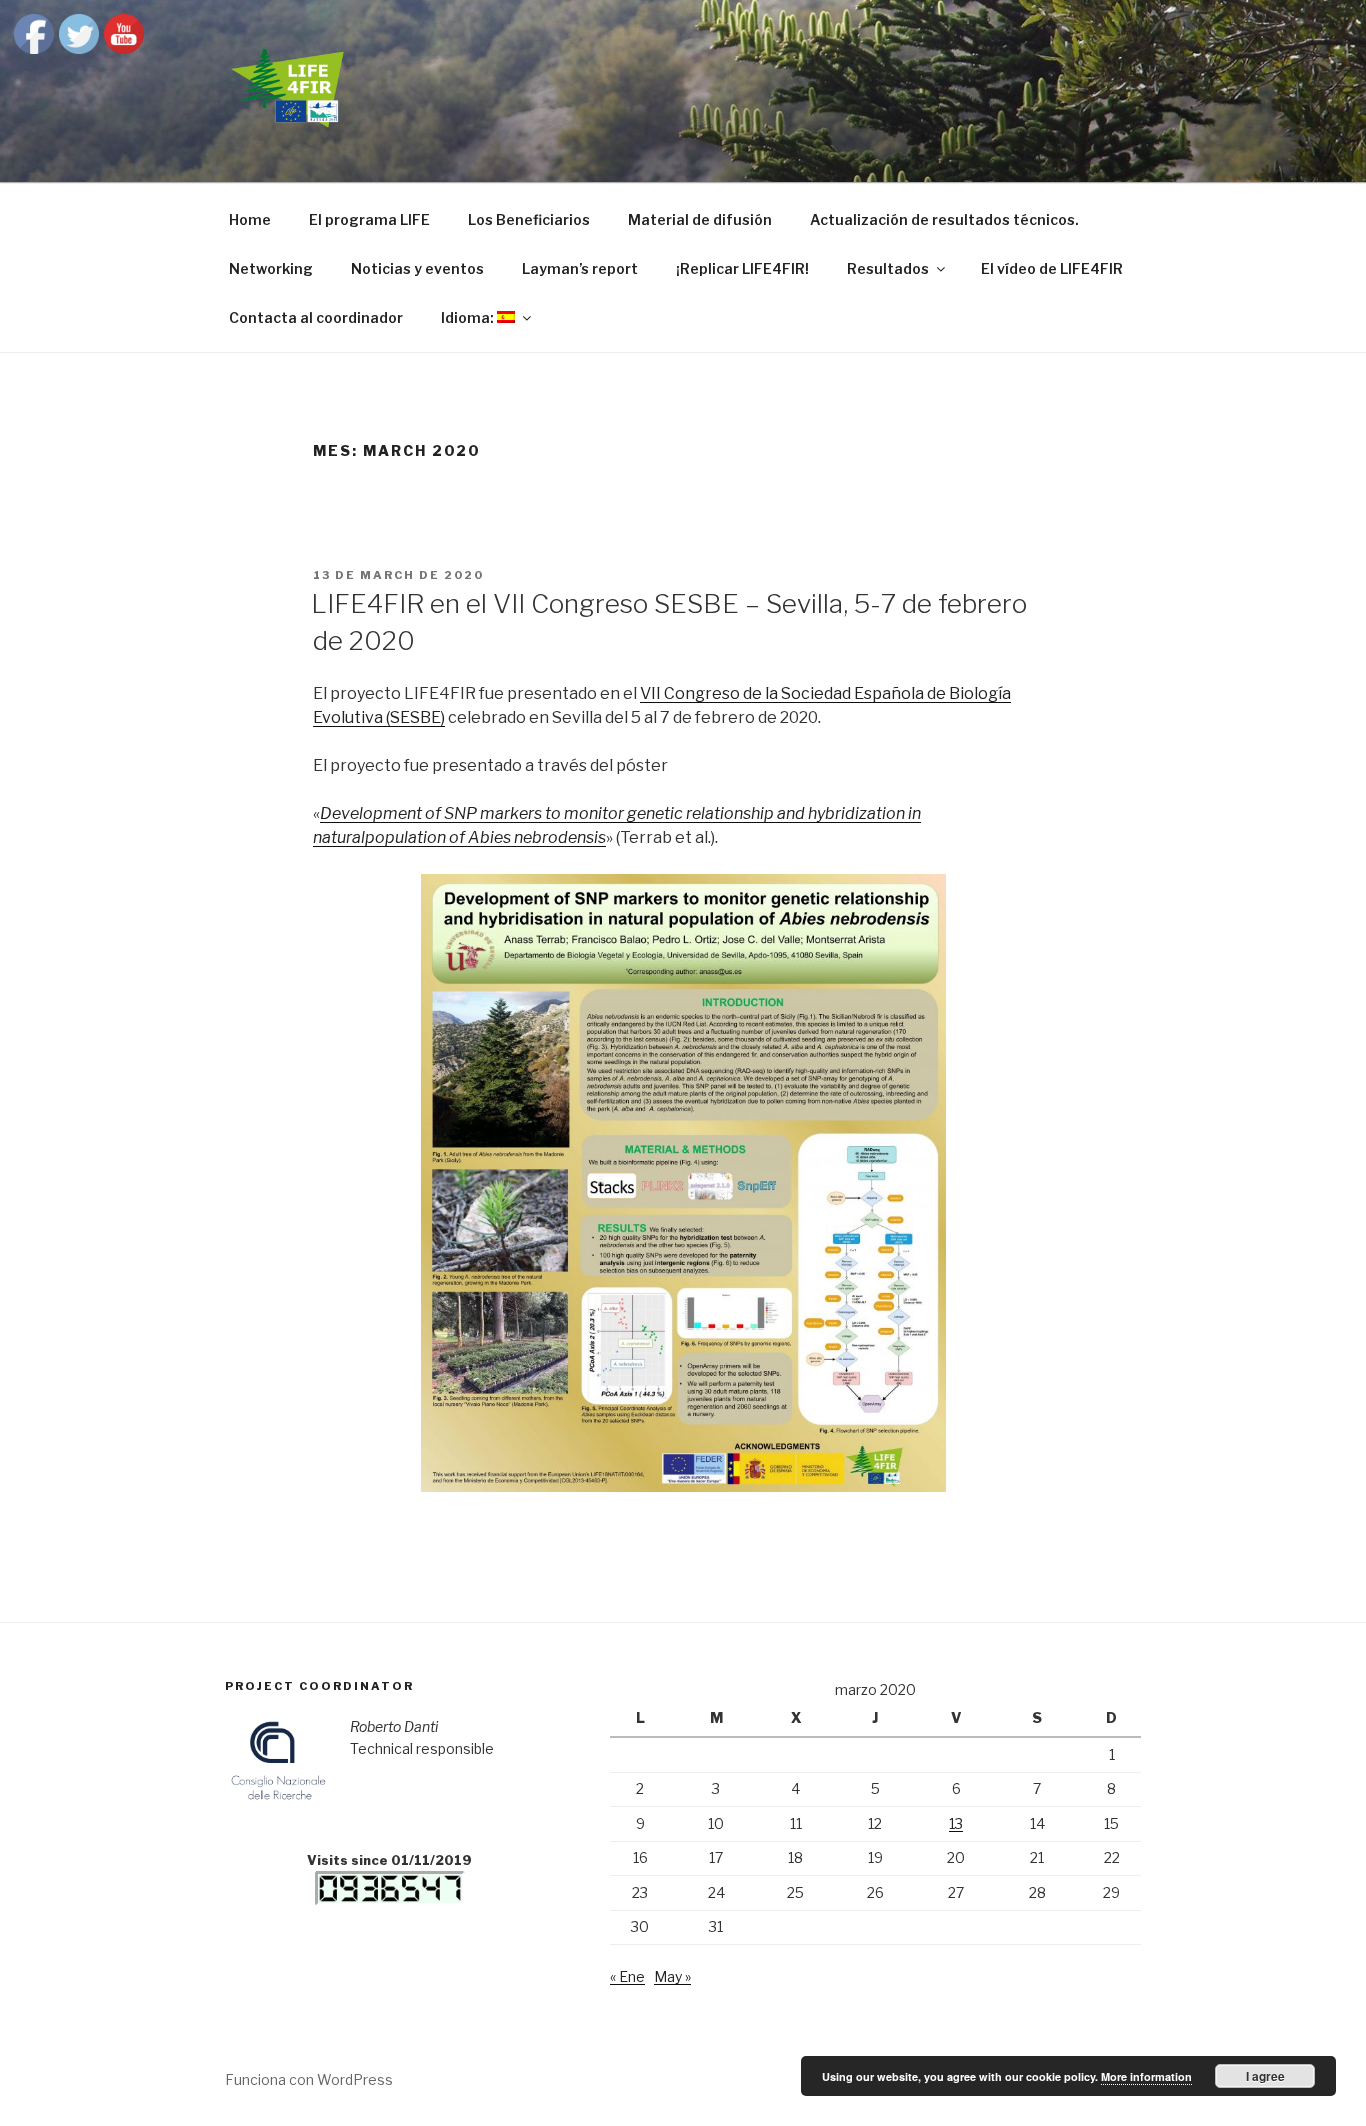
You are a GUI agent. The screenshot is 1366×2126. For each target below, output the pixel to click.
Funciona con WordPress (309, 2079)
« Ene (627, 1976)
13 (956, 1823)
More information (1146, 2076)
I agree (1265, 2076)
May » (672, 1976)
